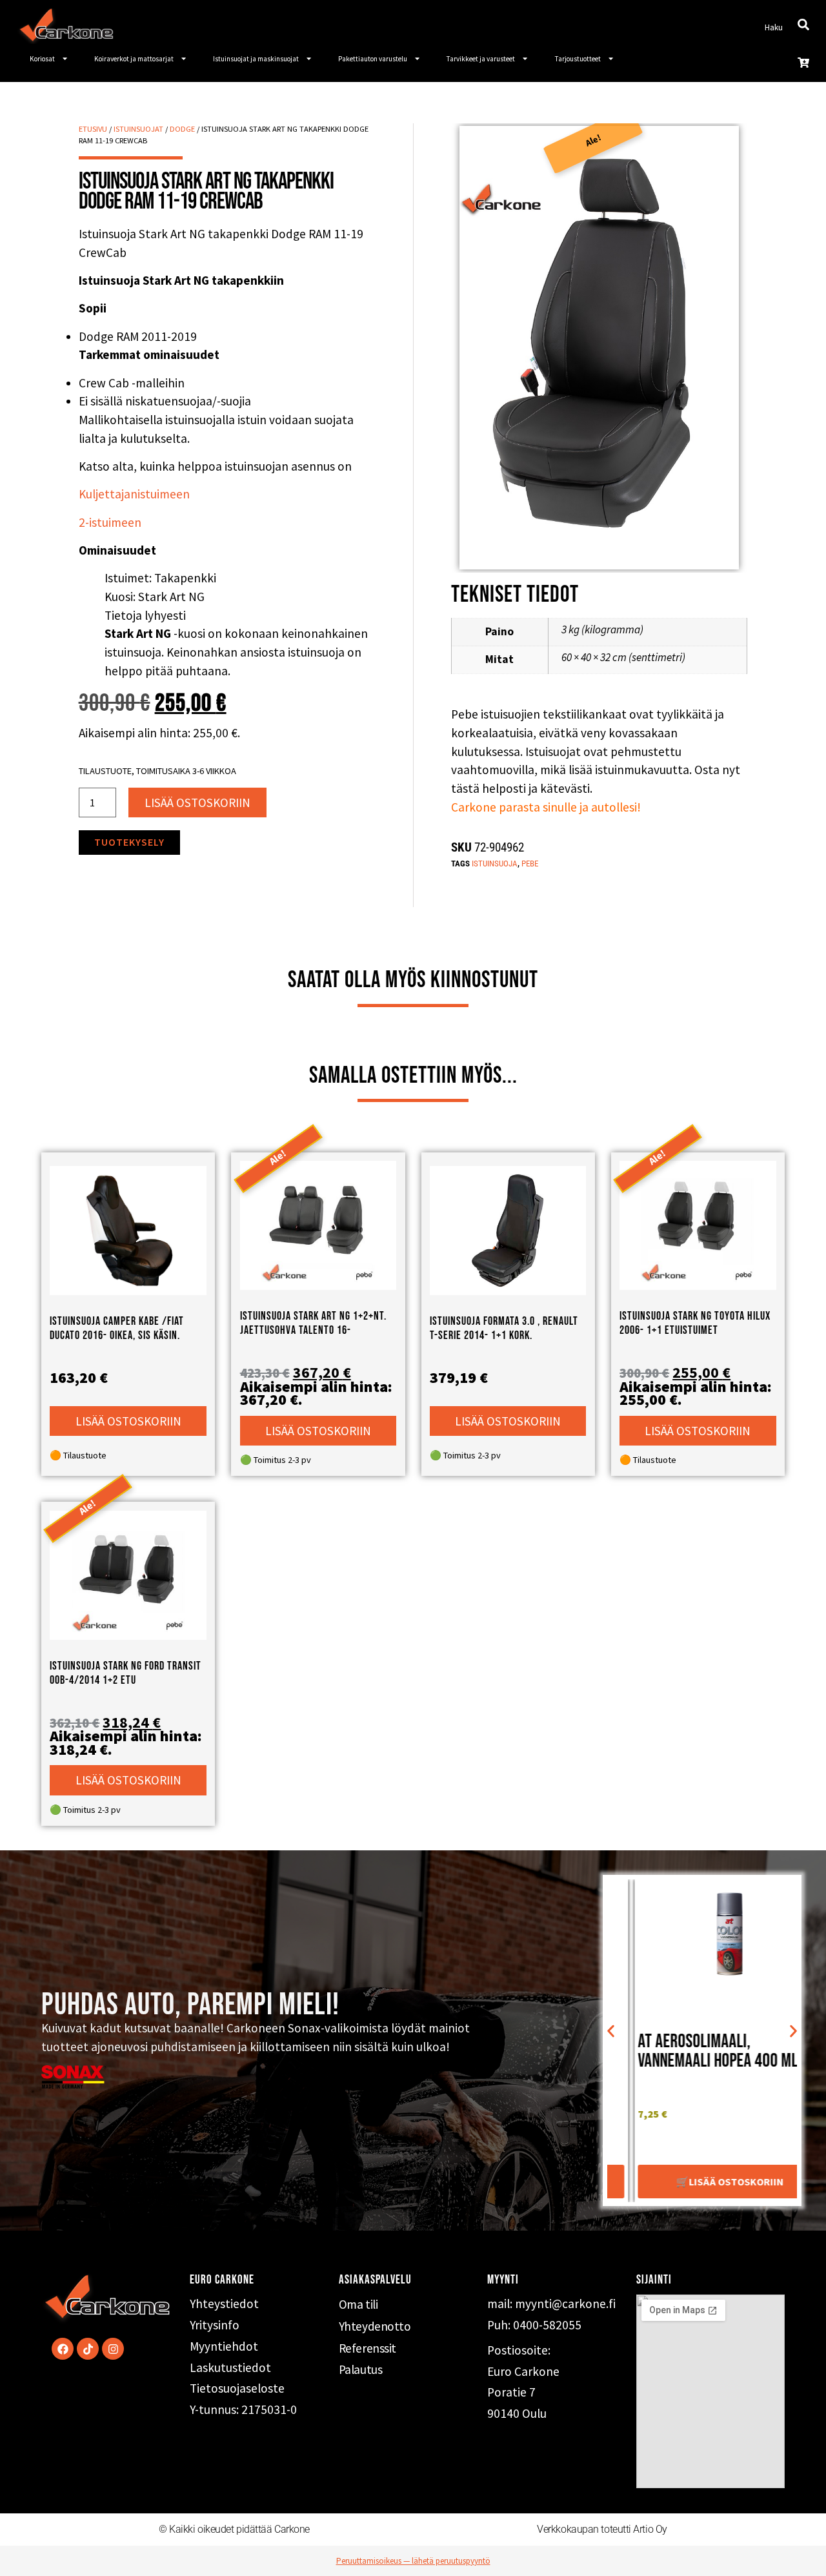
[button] (611, 2031)
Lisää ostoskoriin (197, 802)
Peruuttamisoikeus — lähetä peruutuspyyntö (413, 2561)
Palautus (360, 2369)
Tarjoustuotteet (578, 59)
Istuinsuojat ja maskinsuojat (256, 59)
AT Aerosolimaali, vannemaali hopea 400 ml (690, 2051)
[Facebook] (63, 2349)
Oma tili (358, 2304)
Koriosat (42, 59)
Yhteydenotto (375, 2326)
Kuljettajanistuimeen (134, 494)
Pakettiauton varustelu (373, 59)
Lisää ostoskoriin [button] (128, 1421)
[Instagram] (113, 2349)
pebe (530, 864)
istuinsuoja (495, 864)
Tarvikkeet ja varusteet (481, 59)
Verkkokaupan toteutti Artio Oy (602, 2529)
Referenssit (368, 2348)
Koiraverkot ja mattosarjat (134, 59)
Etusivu (93, 129)
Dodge (182, 129)
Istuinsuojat (138, 129)
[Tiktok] (88, 2349)
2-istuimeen (110, 522)
